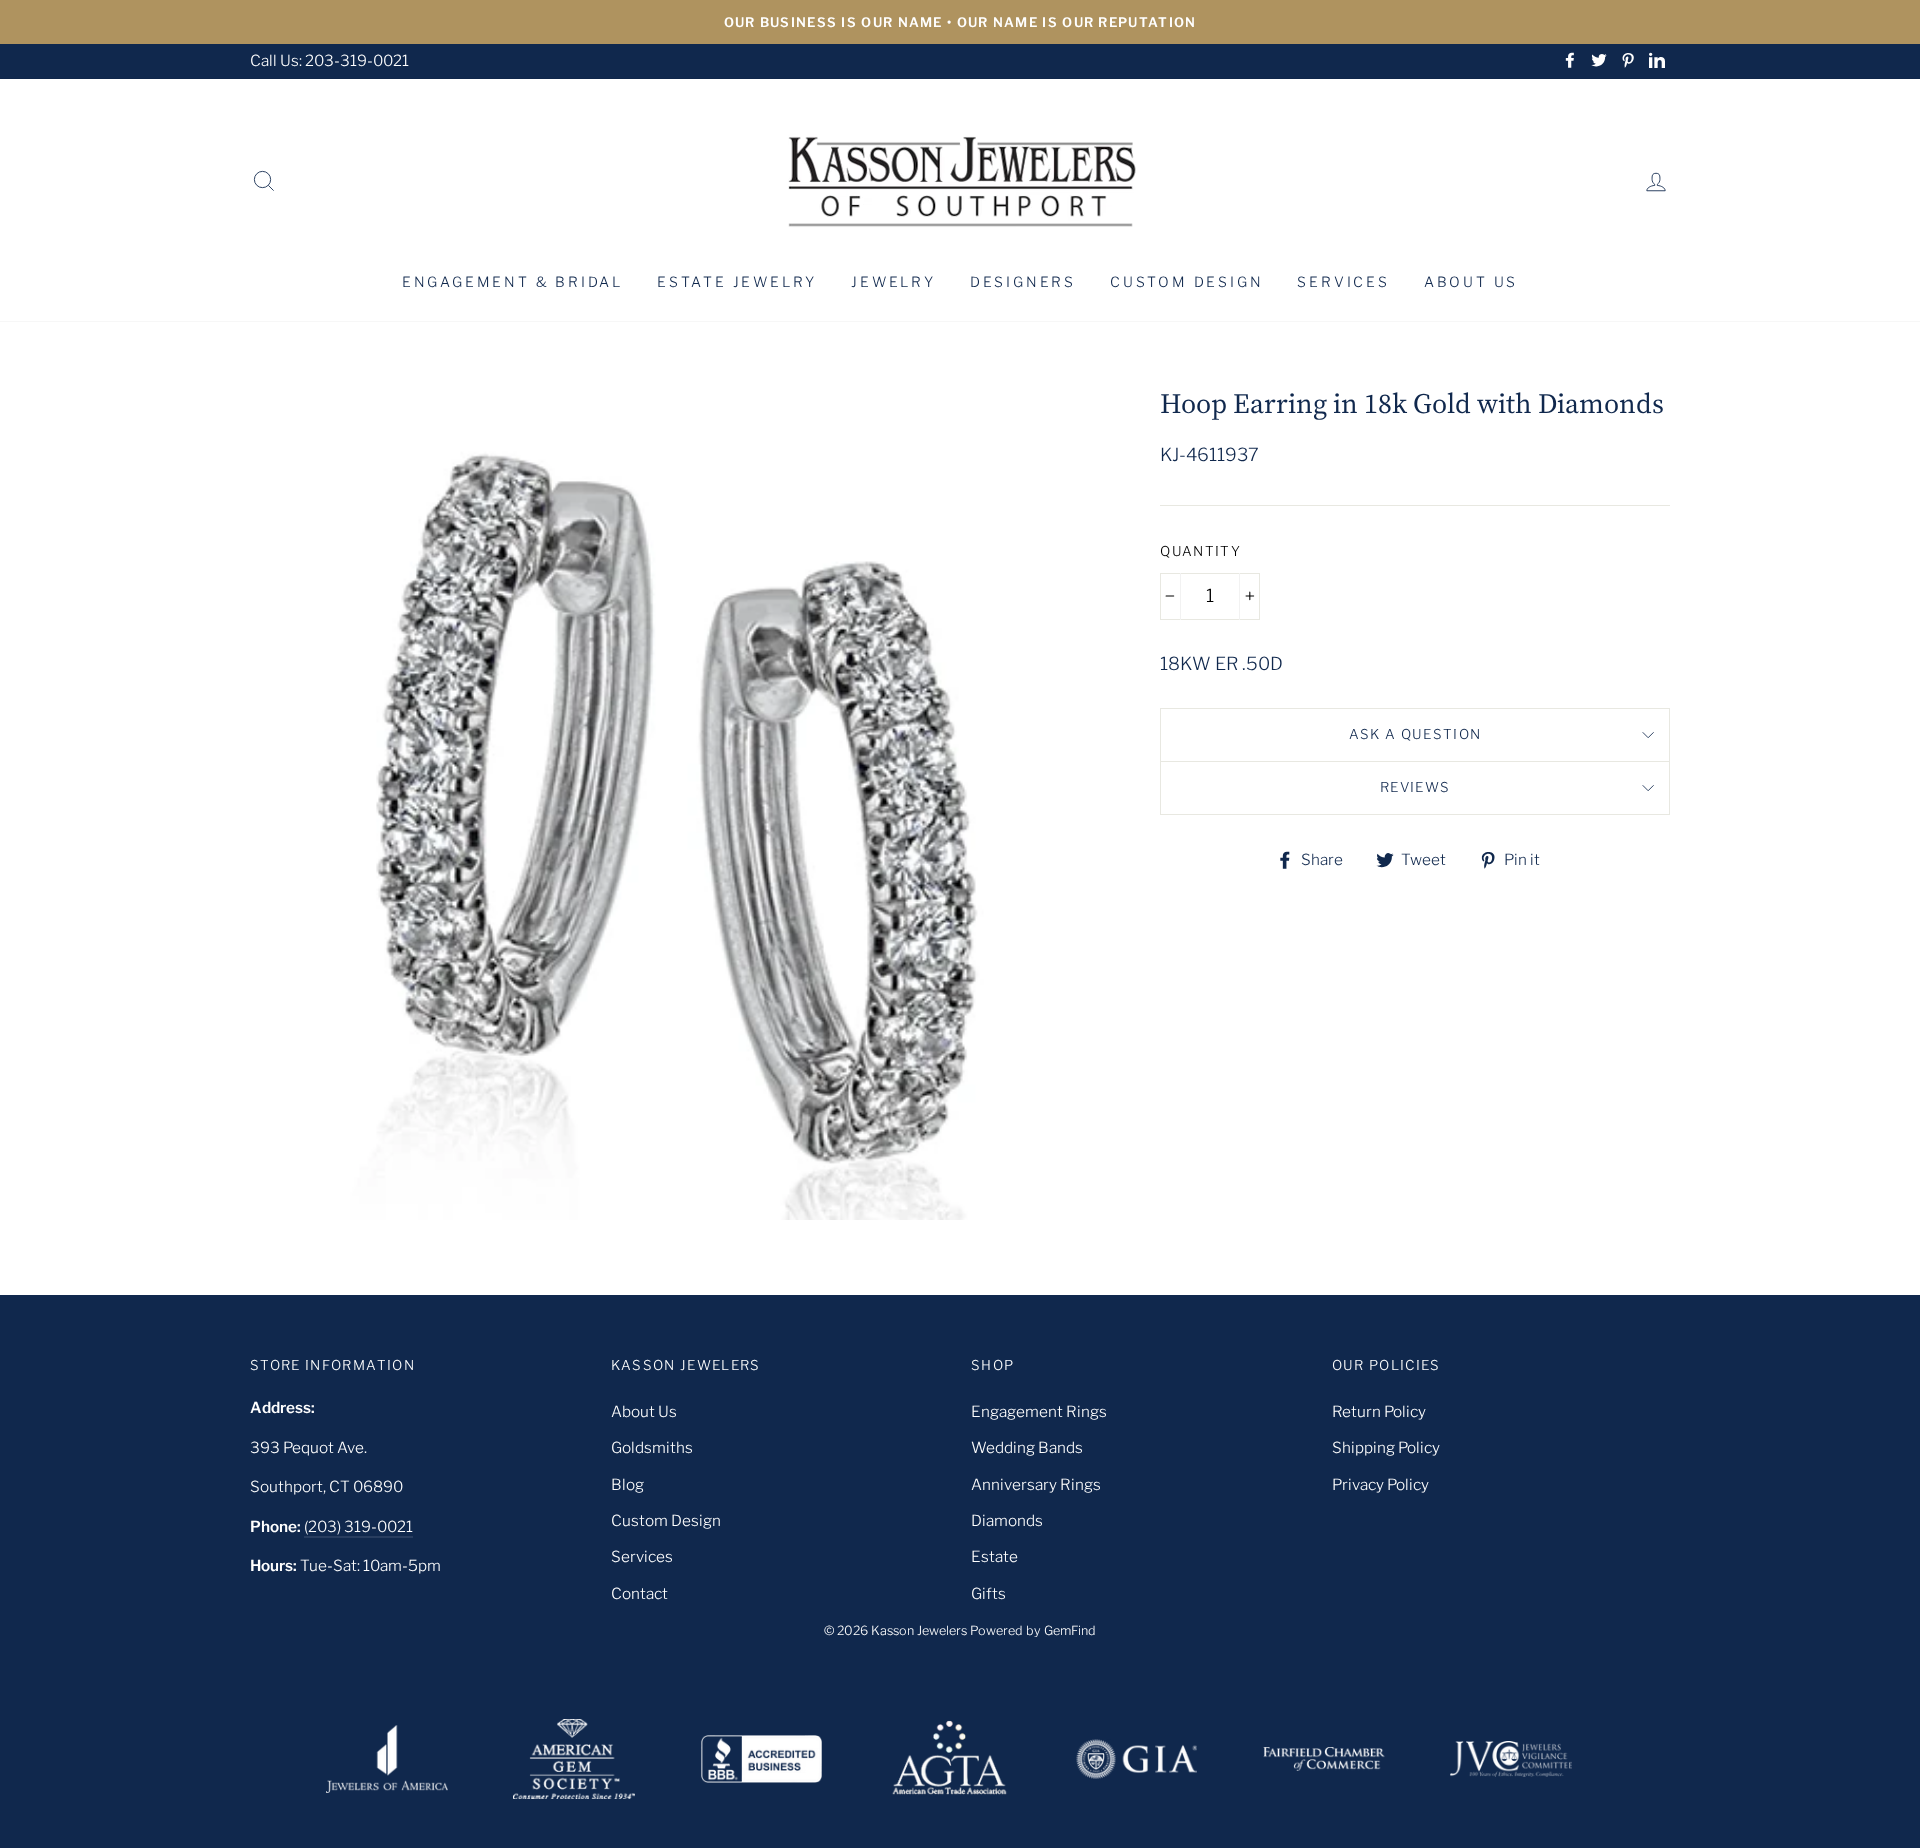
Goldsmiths (652, 1447)
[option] (960, 22)
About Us (1471, 281)
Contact (639, 1593)
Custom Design (1186, 281)
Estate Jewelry (737, 281)
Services (1343, 281)
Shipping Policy (1386, 1447)
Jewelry (893, 281)
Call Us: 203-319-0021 (329, 60)
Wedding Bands (1027, 1447)
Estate (994, 1556)
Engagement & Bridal (512, 281)
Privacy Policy (1380, 1484)
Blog (627, 1484)
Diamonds (1007, 1520)
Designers (1023, 281)
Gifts (988, 1593)
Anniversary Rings (1036, 1484)
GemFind (1070, 1630)
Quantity (1200, 551)
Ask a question (1415, 734)
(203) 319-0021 (358, 1526)
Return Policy (1379, 1411)
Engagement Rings (1039, 1411)
